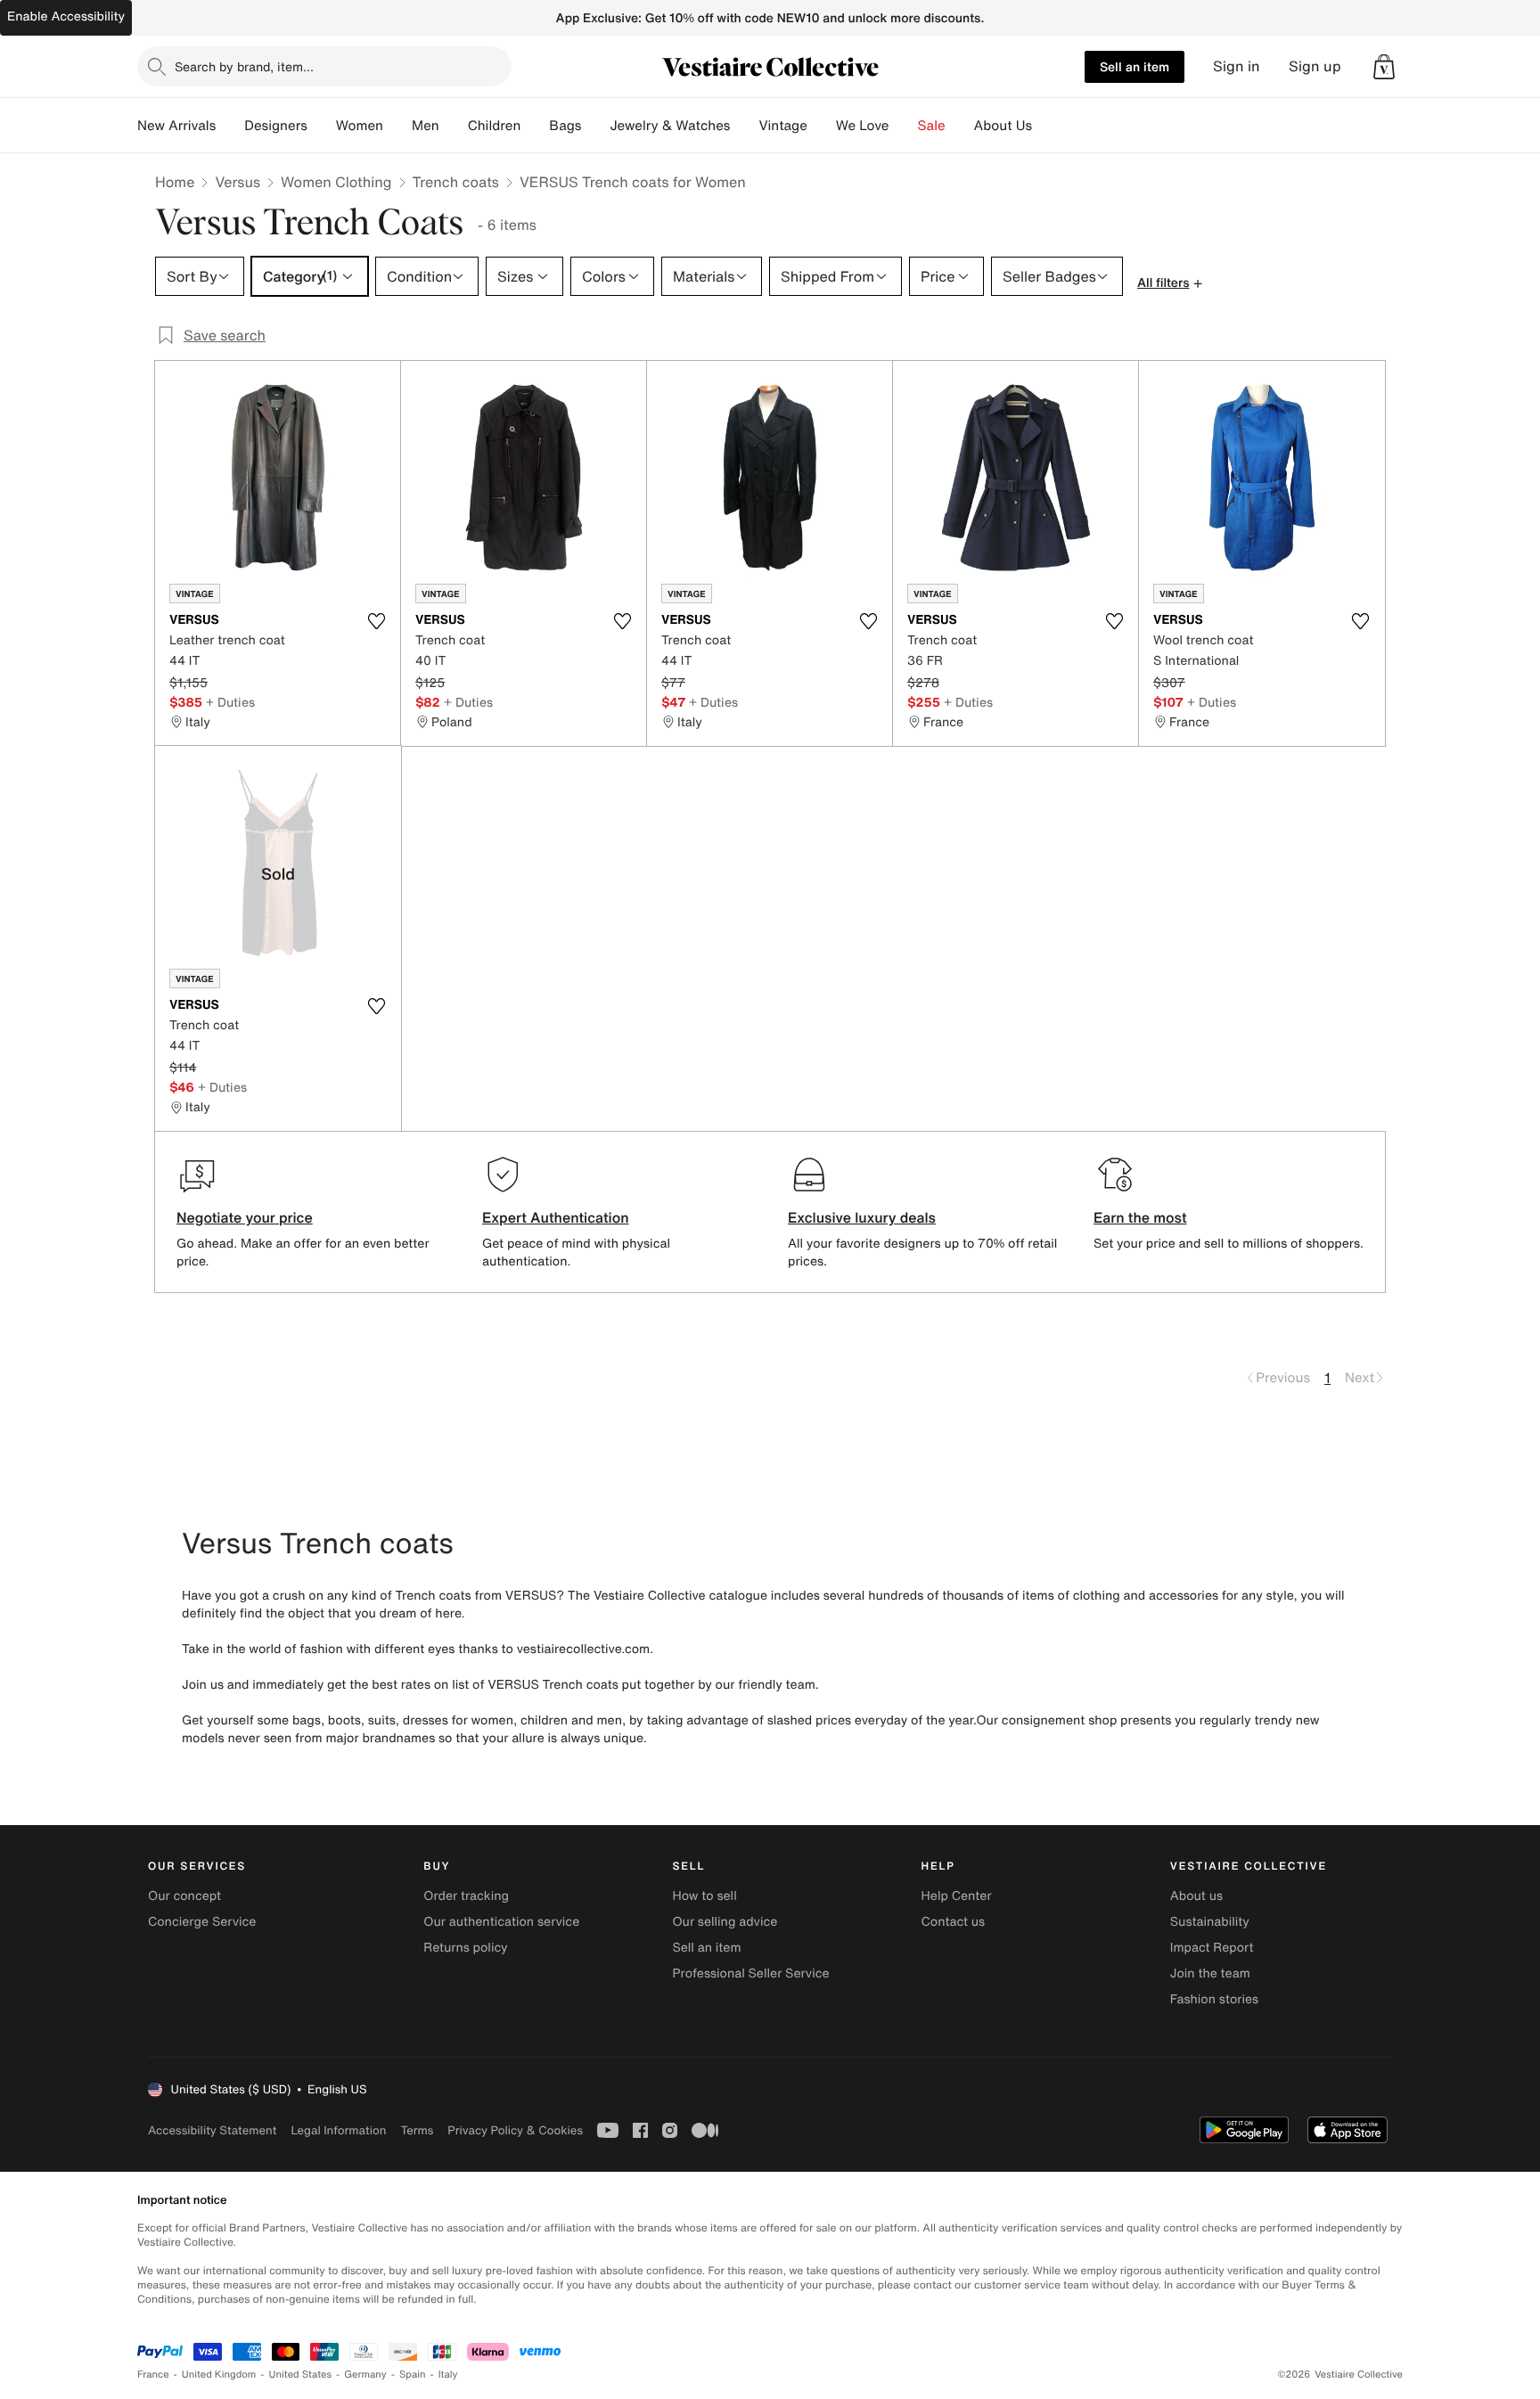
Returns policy (465, 1948)
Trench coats (456, 182)
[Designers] (322, 126)
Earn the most (1140, 1217)
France (153, 2374)
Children (495, 126)
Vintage (782, 126)
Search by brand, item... (244, 66)
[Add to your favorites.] (376, 621)
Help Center (957, 1896)
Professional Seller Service (750, 1973)
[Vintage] (822, 126)
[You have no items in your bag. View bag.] (1384, 67)
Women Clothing (336, 182)
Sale (932, 126)
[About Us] (1046, 126)
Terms (417, 2130)
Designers (276, 126)
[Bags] (595, 126)
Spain (413, 2374)
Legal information (338, 2130)
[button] (1384, 67)
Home (175, 182)
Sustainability (1210, 1922)
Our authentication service (501, 1922)
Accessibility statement (212, 2130)
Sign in (1237, 66)
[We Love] (904, 126)
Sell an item (1135, 66)
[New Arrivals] (230, 126)
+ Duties (230, 702)
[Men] (454, 126)
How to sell (704, 1896)
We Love (863, 126)
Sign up (1315, 66)
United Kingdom (219, 2374)
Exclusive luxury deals (862, 1217)
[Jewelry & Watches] (744, 126)
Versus (238, 182)
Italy (448, 2374)
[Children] (535, 126)
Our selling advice (725, 1922)
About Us (1003, 126)
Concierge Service (202, 1922)
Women (360, 126)
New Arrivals (176, 126)
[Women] (397, 126)
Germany (365, 2374)
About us (1196, 1896)
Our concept (184, 1896)
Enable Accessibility (66, 16)
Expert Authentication (556, 1217)
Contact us (954, 1922)
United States (301, 2374)
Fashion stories (1214, 1999)
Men (426, 126)
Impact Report (1212, 1948)
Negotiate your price (245, 1217)
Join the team (1210, 1973)
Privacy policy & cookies (515, 2130)
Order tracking (466, 1896)
